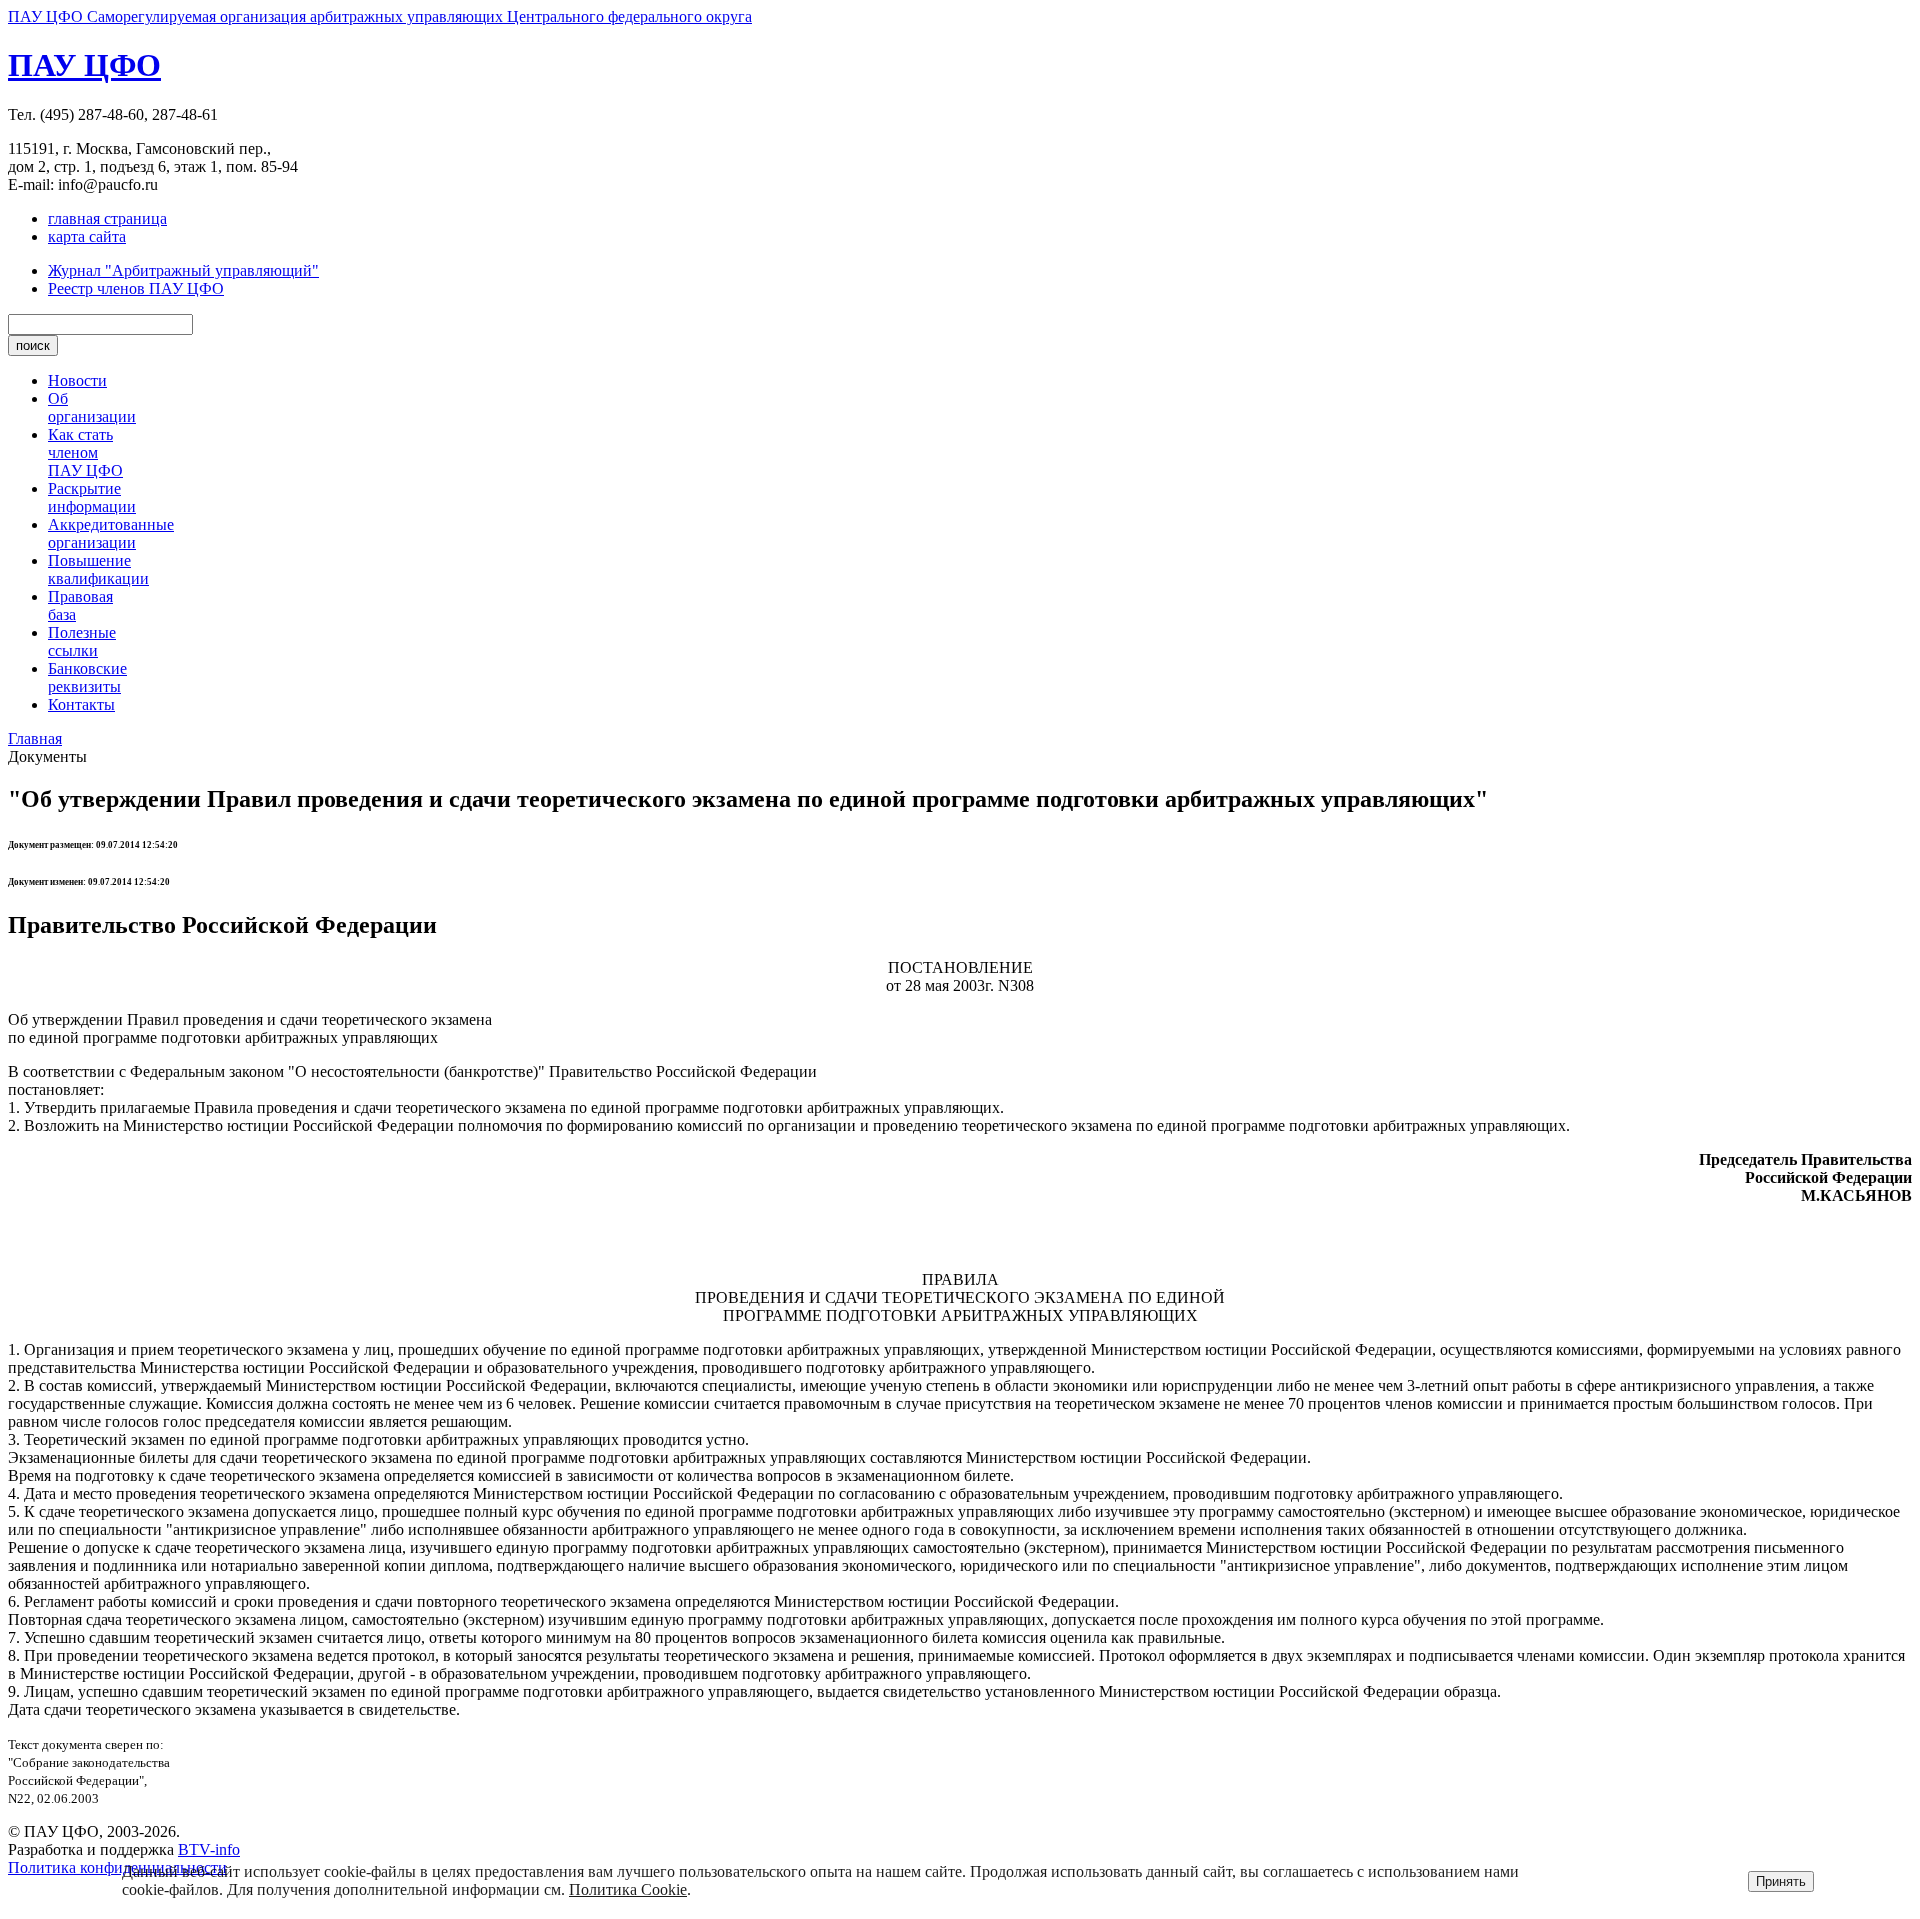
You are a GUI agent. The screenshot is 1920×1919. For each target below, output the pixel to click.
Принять (1781, 1881)
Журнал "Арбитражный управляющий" (183, 270)
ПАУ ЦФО (84, 65)
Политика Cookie (628, 1889)
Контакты (81, 704)
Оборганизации (92, 407)
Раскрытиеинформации (92, 497)
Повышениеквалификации (98, 569)
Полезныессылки (82, 641)
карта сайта (87, 236)
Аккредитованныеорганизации (111, 533)
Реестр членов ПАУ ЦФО (136, 288)
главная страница (107, 218)
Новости (77, 380)
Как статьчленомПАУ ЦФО (85, 452)
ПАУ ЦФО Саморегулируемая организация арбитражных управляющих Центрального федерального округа (380, 16)
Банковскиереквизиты (87, 677)
